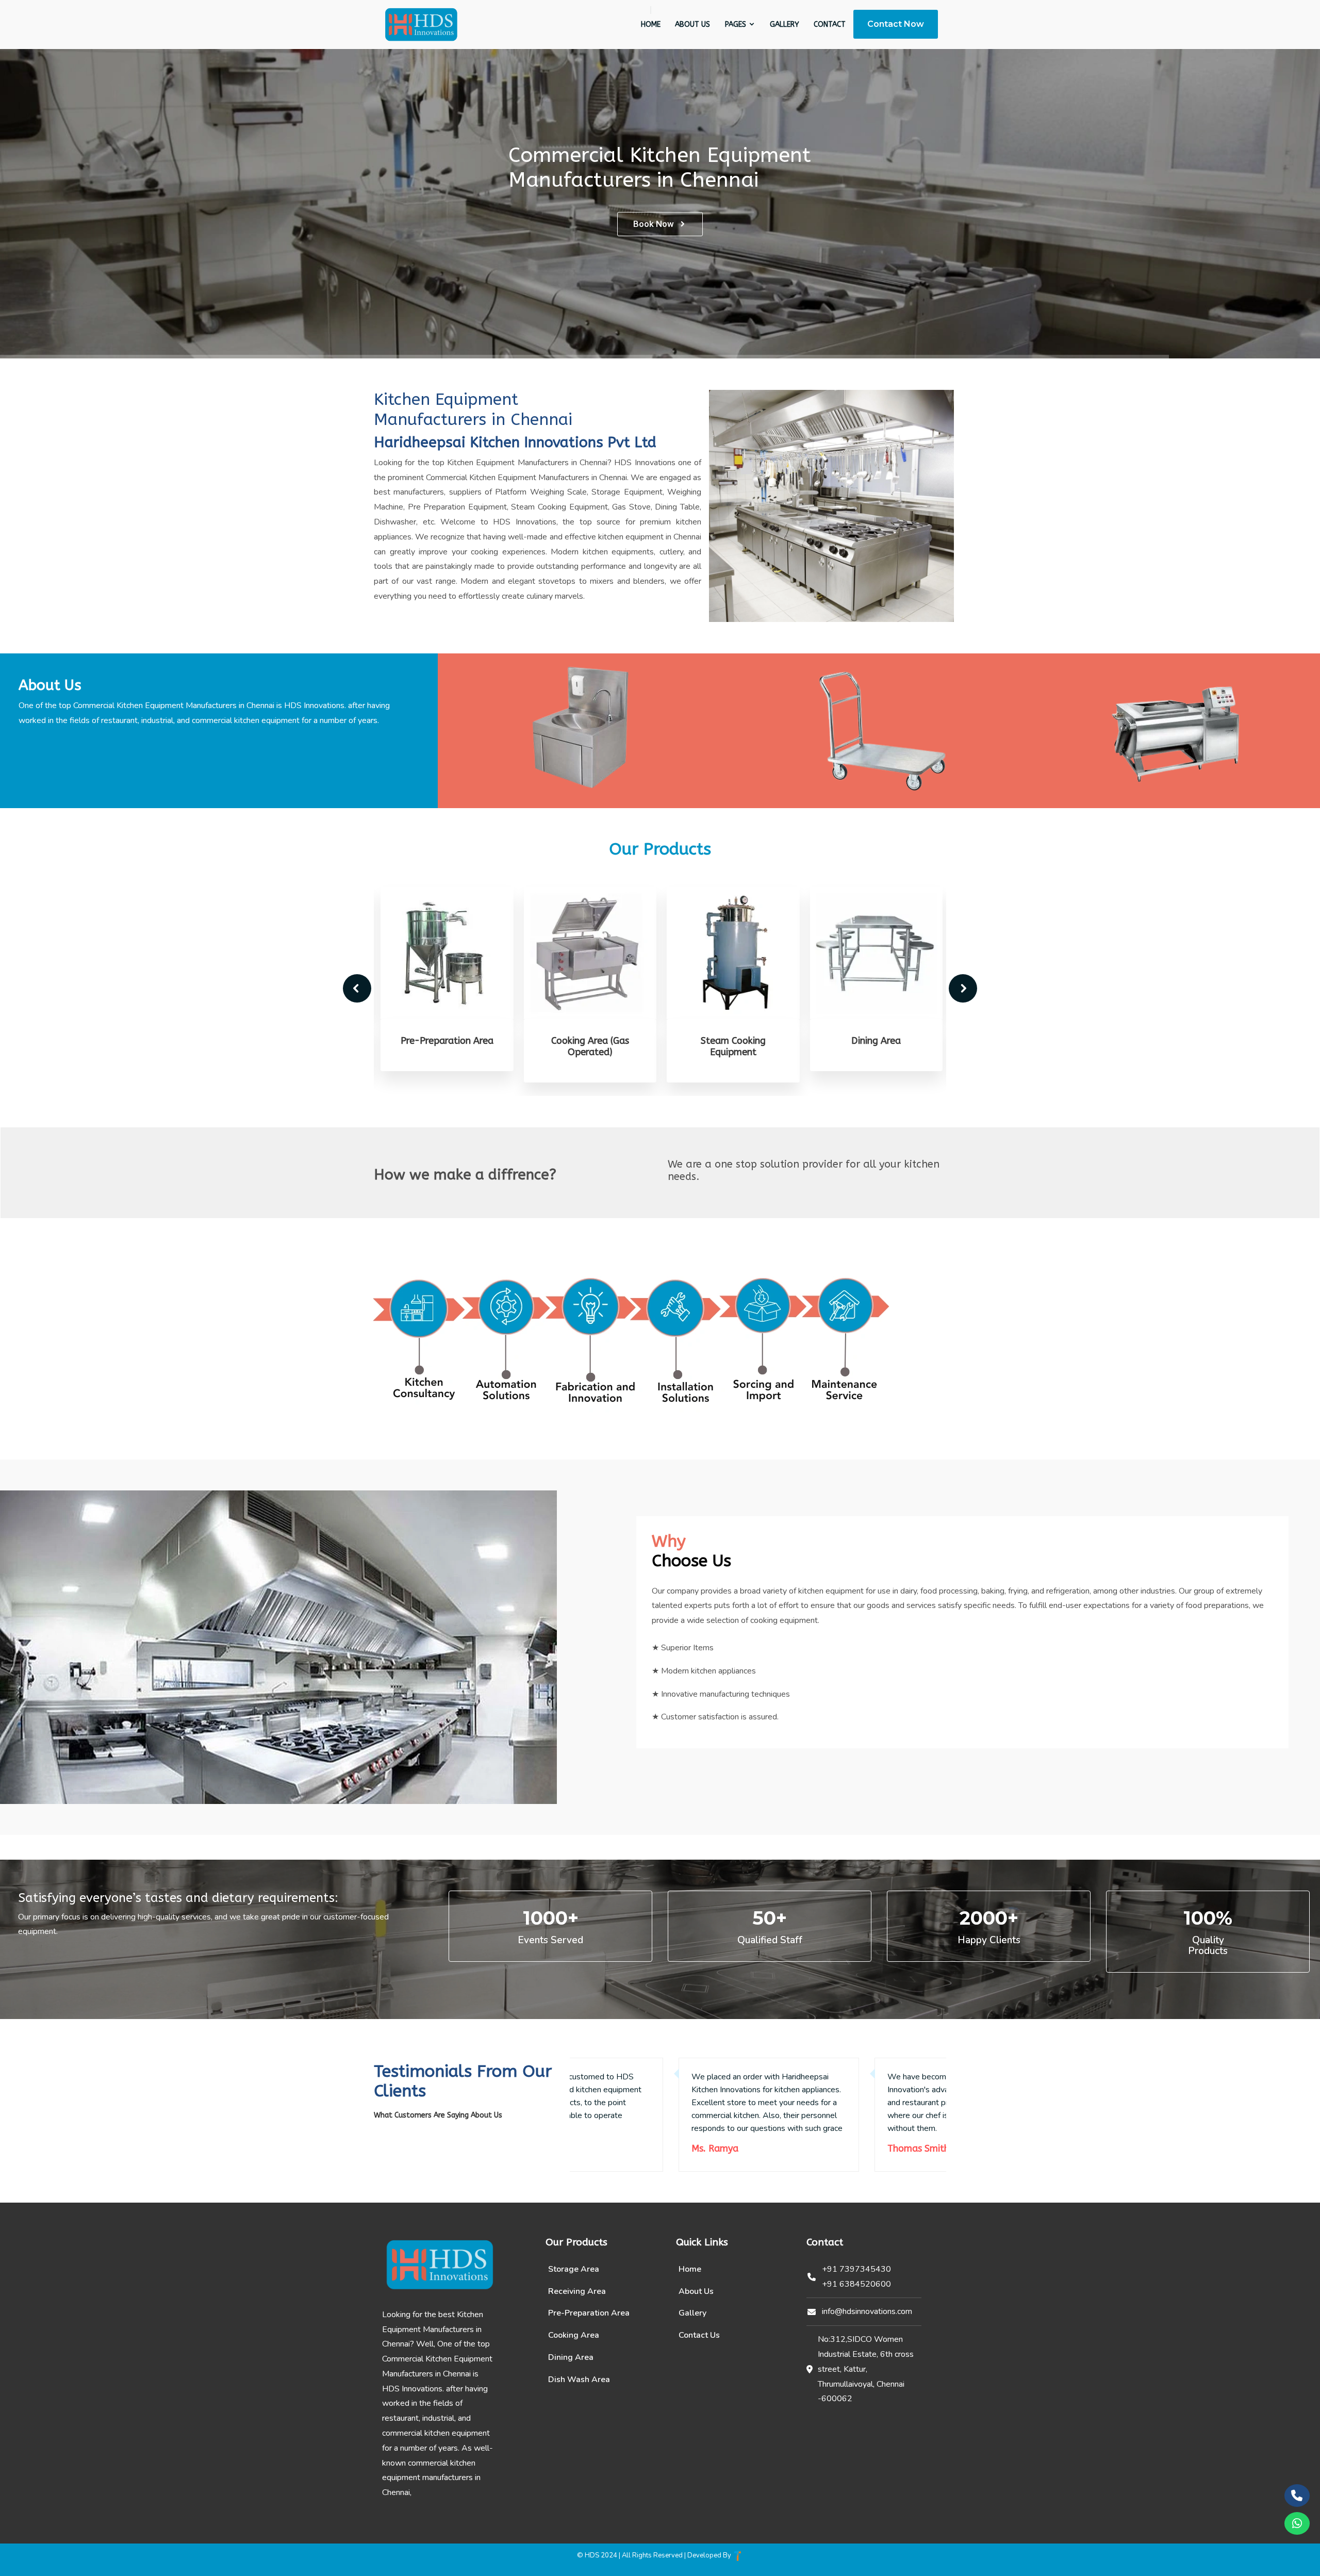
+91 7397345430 (856, 2269)
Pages (737, 24)
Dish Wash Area (579, 2380)
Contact (830, 24)
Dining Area (874, 1041)
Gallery (785, 24)
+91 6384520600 (856, 2284)
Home (651, 24)
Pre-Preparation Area (445, 1041)
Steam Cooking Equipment (732, 1046)
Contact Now (896, 24)
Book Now (654, 224)
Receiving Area (577, 2291)
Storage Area (574, 2269)
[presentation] (357, 988)
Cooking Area (574, 2335)
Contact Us (699, 2335)
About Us (692, 24)
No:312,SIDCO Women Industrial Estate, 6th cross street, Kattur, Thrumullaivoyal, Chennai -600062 (866, 2369)
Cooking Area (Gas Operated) (589, 1046)
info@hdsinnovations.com (867, 2311)
